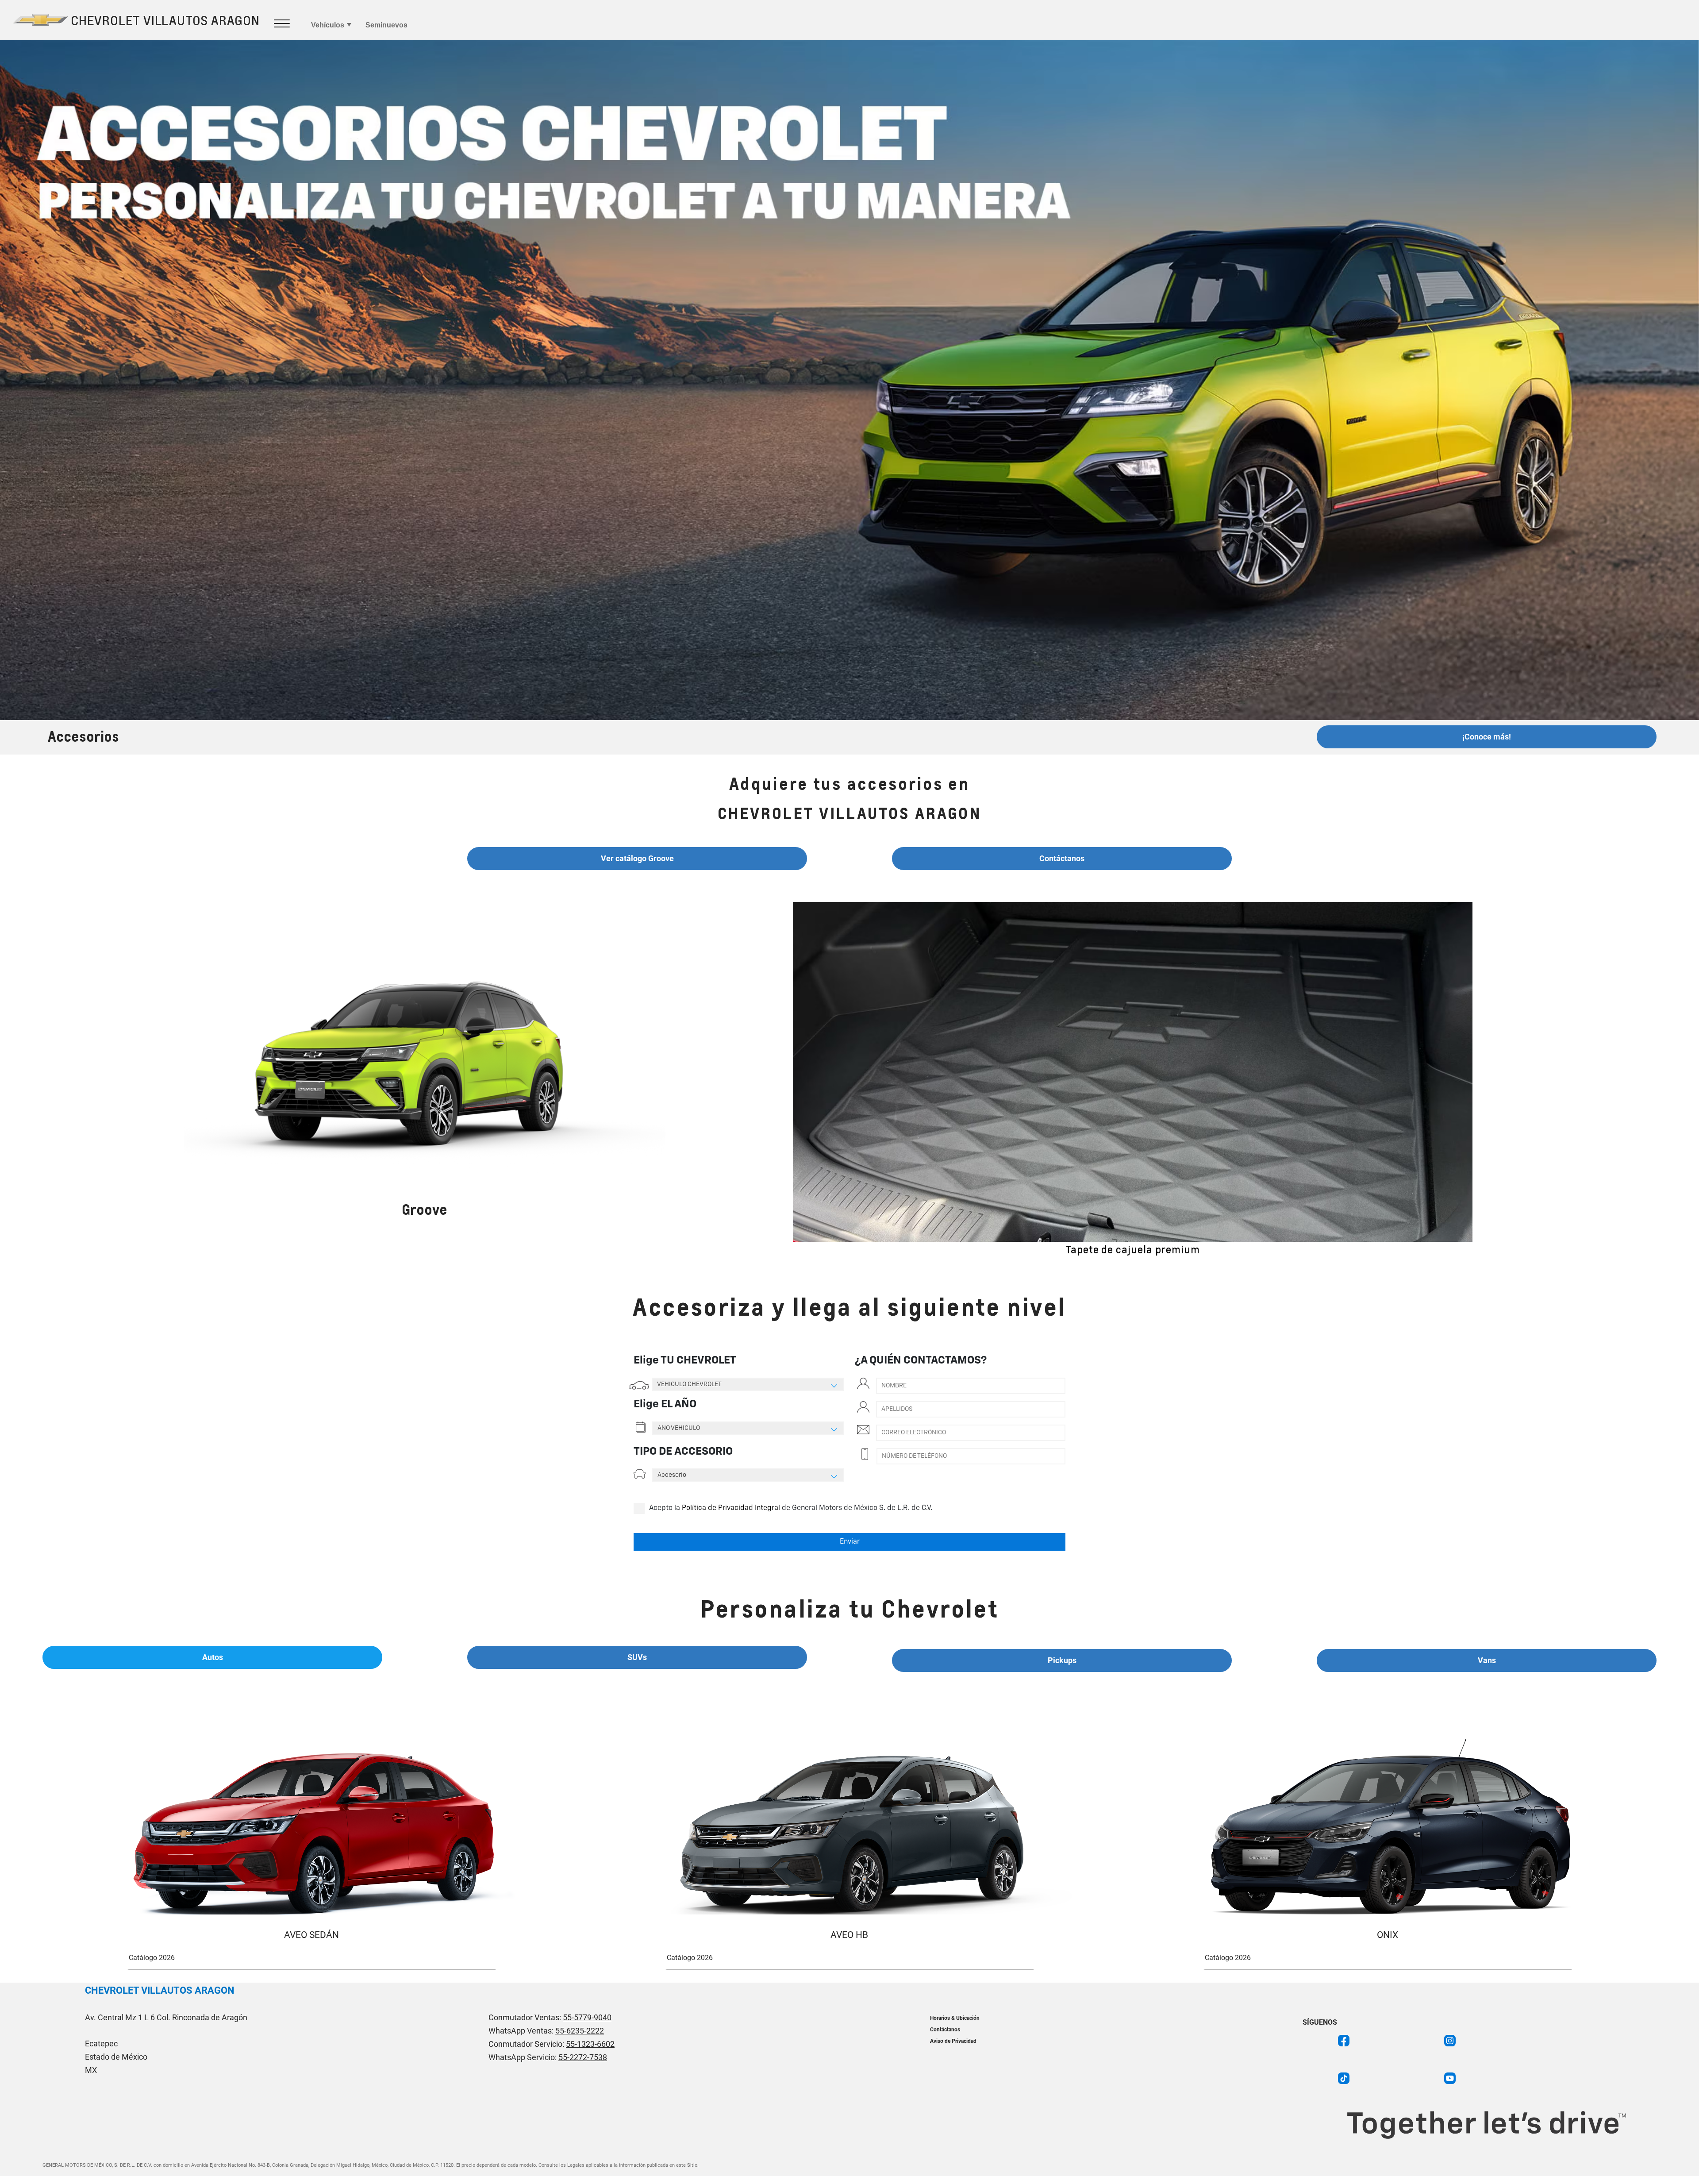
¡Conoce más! (1487, 737)
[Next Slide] (1504, 1079)
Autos (213, 1657)
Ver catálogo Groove (637, 858)
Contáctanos (1062, 858)
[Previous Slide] (761, 1079)
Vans (1487, 1660)
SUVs (637, 1657)
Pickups (1062, 1660)
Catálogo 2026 (152, 1958)
